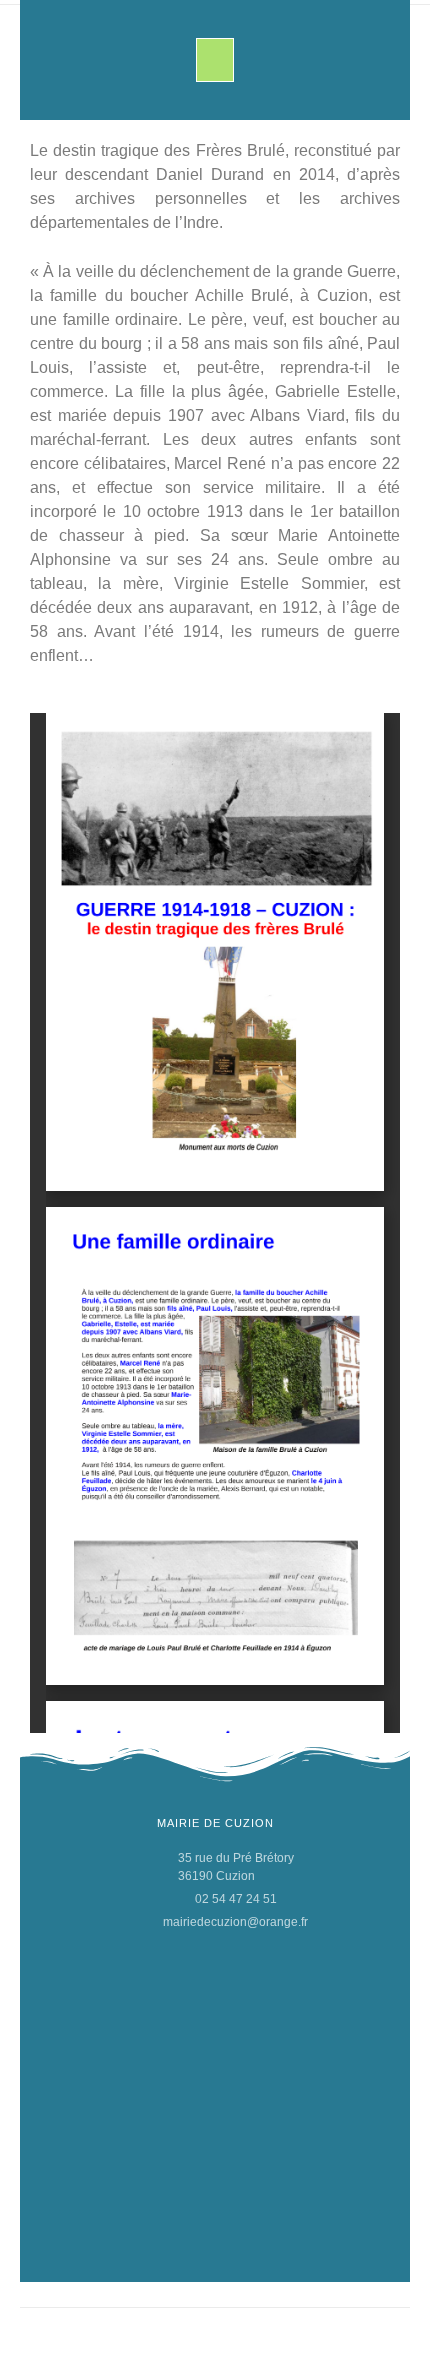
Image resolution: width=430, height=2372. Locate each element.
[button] (215, 60)
